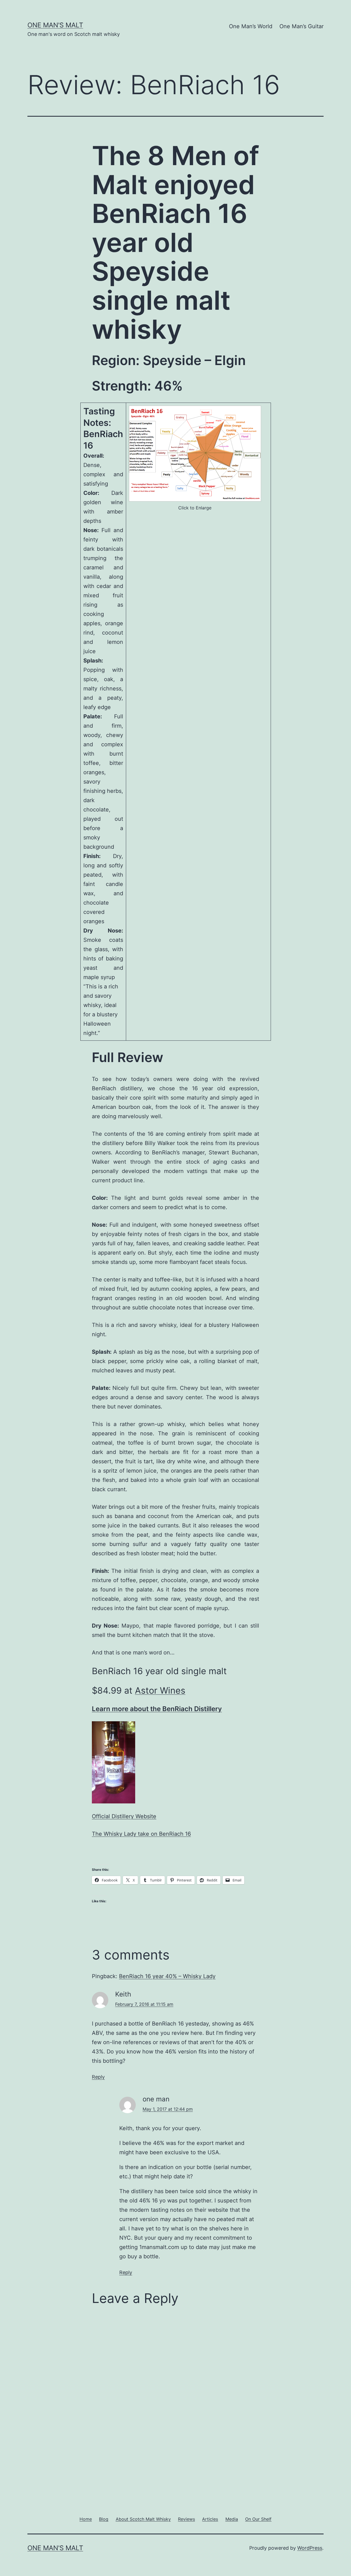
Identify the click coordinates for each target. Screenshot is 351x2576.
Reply (98, 2077)
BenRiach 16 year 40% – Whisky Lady (167, 1976)
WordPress (310, 2548)
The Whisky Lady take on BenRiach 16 (141, 1834)
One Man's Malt (55, 25)
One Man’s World (251, 26)
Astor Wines (160, 1690)
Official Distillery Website (124, 1816)
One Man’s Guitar (302, 26)
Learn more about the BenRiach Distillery (157, 1709)
